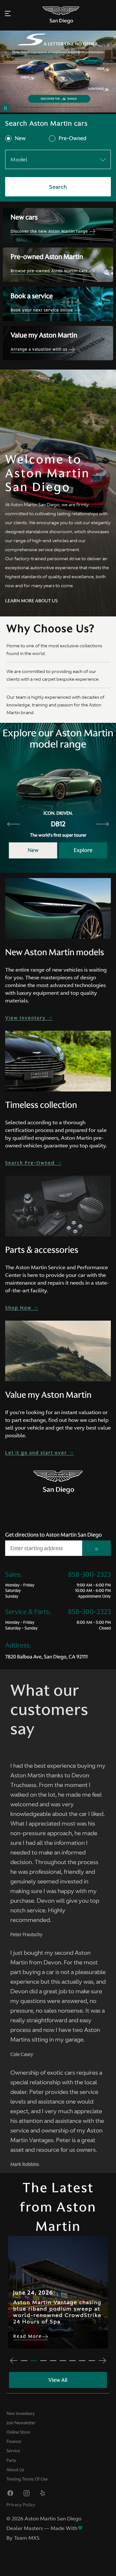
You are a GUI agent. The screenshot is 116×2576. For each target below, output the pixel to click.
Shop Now (19, 1308)
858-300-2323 (89, 1575)
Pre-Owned (72, 139)
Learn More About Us (31, 601)
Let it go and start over (37, 1453)
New (20, 139)
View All (58, 2380)
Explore (83, 850)
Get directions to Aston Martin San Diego (53, 1535)
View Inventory (26, 1018)
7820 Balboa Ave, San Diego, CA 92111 (46, 1657)
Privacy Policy (21, 2505)
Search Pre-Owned (31, 1163)
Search (58, 187)
